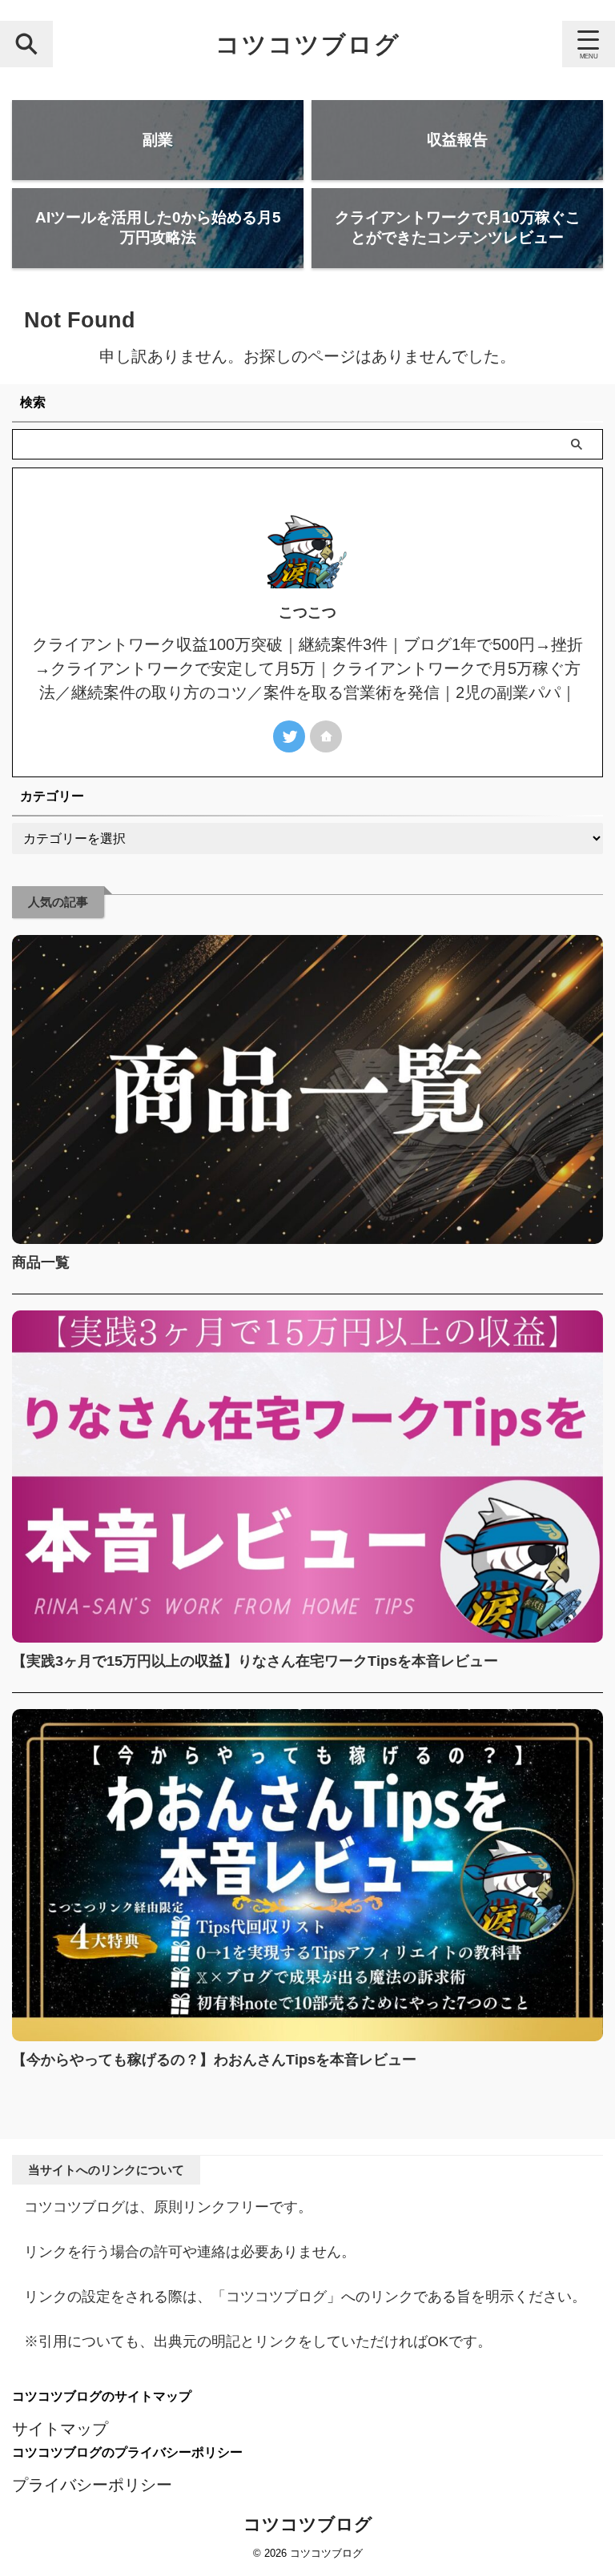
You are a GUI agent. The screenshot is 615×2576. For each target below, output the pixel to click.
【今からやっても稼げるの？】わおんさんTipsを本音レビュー (214, 2060)
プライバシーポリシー (92, 2485)
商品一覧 (41, 1262)
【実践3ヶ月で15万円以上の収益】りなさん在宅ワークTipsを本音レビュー (255, 1661)
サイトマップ (60, 2429)
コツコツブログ (308, 44)
